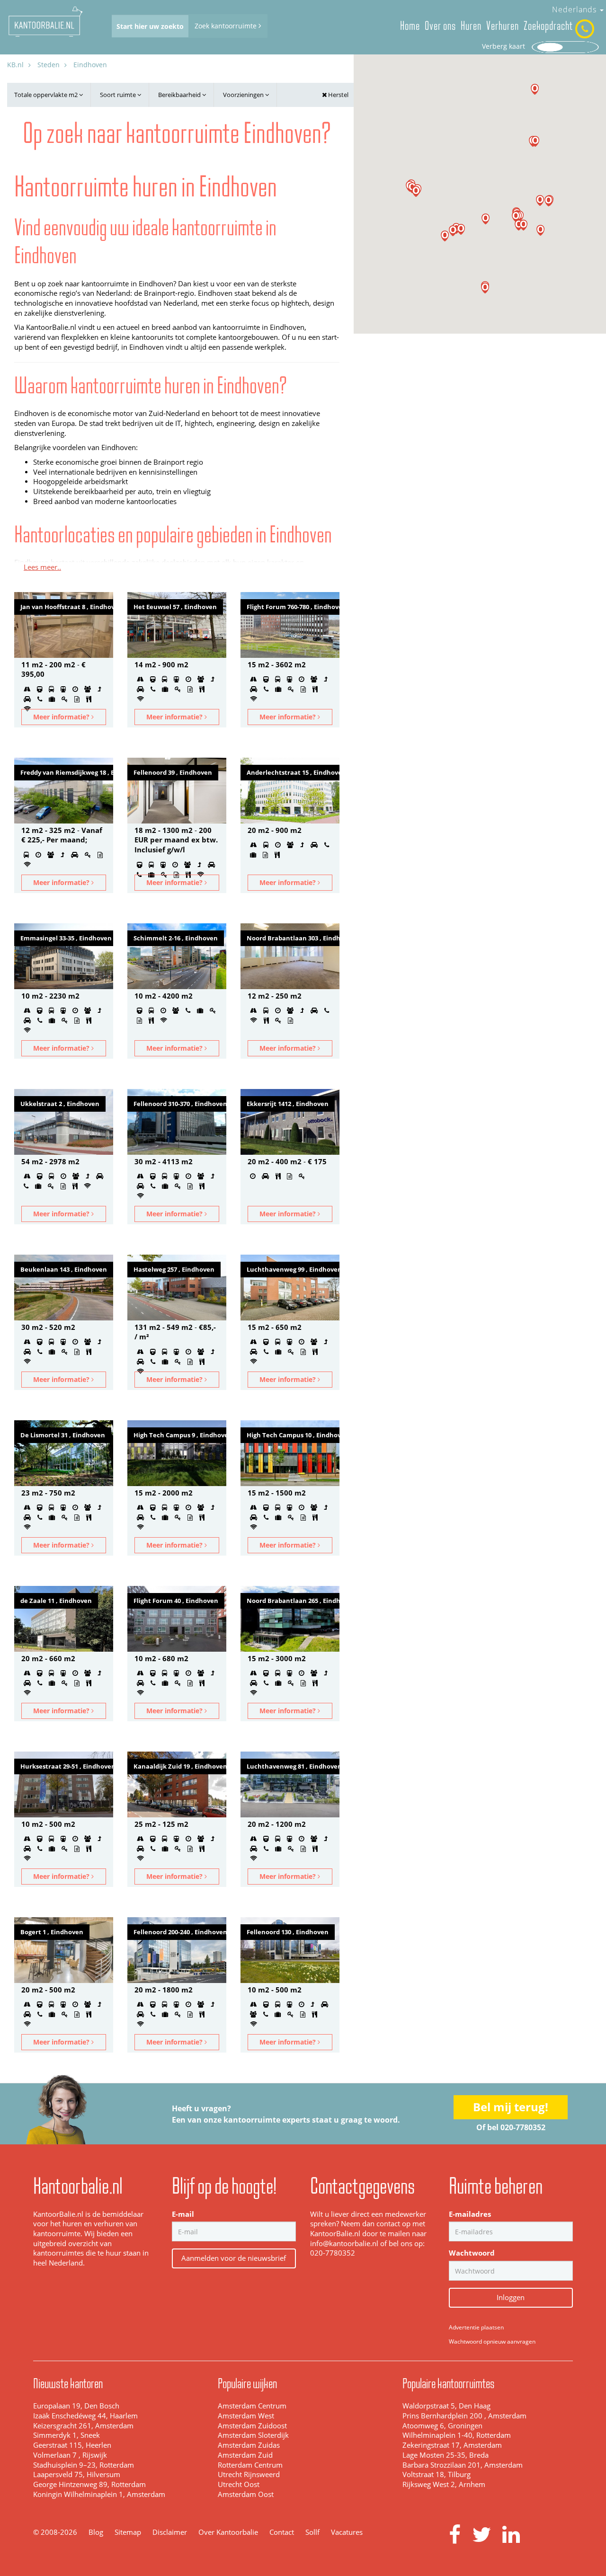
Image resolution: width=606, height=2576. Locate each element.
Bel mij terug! (511, 2107)
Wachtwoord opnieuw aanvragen (492, 2341)
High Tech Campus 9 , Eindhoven (180, 1435)
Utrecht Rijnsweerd (249, 2474)
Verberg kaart (504, 46)
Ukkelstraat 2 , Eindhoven (60, 1104)
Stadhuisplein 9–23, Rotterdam (84, 2465)
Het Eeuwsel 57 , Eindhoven (175, 607)
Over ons (440, 26)
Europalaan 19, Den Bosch (76, 2406)
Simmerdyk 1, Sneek (67, 2435)
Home (410, 26)
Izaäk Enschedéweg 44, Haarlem (85, 2416)
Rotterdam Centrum (250, 2465)
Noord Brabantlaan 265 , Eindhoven (293, 1601)
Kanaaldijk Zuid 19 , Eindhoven (180, 1766)
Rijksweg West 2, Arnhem (444, 2484)
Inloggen (511, 2297)
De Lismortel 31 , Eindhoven (63, 1435)
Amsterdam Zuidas (249, 2445)
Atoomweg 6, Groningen (442, 2426)
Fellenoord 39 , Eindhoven (173, 772)
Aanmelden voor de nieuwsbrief (234, 2258)
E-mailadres (470, 2214)
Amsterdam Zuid (245, 2455)
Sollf (312, 2532)
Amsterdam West (246, 2416)
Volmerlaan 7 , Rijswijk (70, 2455)
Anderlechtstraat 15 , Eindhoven (293, 772)
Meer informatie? (62, 717)
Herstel (338, 95)
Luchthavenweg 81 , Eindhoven (293, 1766)
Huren (471, 26)
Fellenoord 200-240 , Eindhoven (180, 1932)
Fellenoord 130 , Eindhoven (288, 1932)
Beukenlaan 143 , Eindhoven (64, 1269)
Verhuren (503, 26)
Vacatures (347, 2532)
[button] (540, 230)
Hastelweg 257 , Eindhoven (174, 1269)
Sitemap (128, 2532)
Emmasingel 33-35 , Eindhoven (66, 938)
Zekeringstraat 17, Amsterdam (452, 2445)
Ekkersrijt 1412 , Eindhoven (288, 1104)
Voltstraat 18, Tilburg (437, 2474)
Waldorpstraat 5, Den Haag (446, 2406)
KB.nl (15, 65)
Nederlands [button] (575, 9)
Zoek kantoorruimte (227, 26)
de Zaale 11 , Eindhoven (56, 1601)
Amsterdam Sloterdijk (253, 2435)
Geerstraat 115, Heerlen (72, 2445)
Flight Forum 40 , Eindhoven (176, 1601)
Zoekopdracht (548, 26)
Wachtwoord (472, 2253)
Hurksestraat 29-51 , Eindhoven (67, 1766)
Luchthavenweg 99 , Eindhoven (293, 1269)
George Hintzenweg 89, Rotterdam (89, 2484)
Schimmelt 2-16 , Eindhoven (176, 938)
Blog (96, 2532)
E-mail (183, 2214)
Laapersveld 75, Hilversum (77, 2474)
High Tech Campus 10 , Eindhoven (293, 1435)
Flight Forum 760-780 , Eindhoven (293, 607)
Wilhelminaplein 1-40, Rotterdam (457, 2435)
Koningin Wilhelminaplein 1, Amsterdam (99, 2494)
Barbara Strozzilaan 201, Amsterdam (463, 2465)
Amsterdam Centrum (252, 2406)
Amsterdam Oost (246, 2494)
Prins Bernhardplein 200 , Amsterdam (464, 2416)
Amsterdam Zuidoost (252, 2426)
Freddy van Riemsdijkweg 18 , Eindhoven (67, 772)
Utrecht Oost (239, 2484)
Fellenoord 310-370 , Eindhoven (180, 1104)
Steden (49, 65)
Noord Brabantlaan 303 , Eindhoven (293, 938)
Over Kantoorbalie (228, 2532)
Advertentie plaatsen (476, 2327)
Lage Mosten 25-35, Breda (446, 2455)
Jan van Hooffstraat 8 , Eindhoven (67, 607)
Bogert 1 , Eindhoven (52, 1932)
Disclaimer (170, 2532)
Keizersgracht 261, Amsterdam (83, 2426)
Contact (282, 2532)
